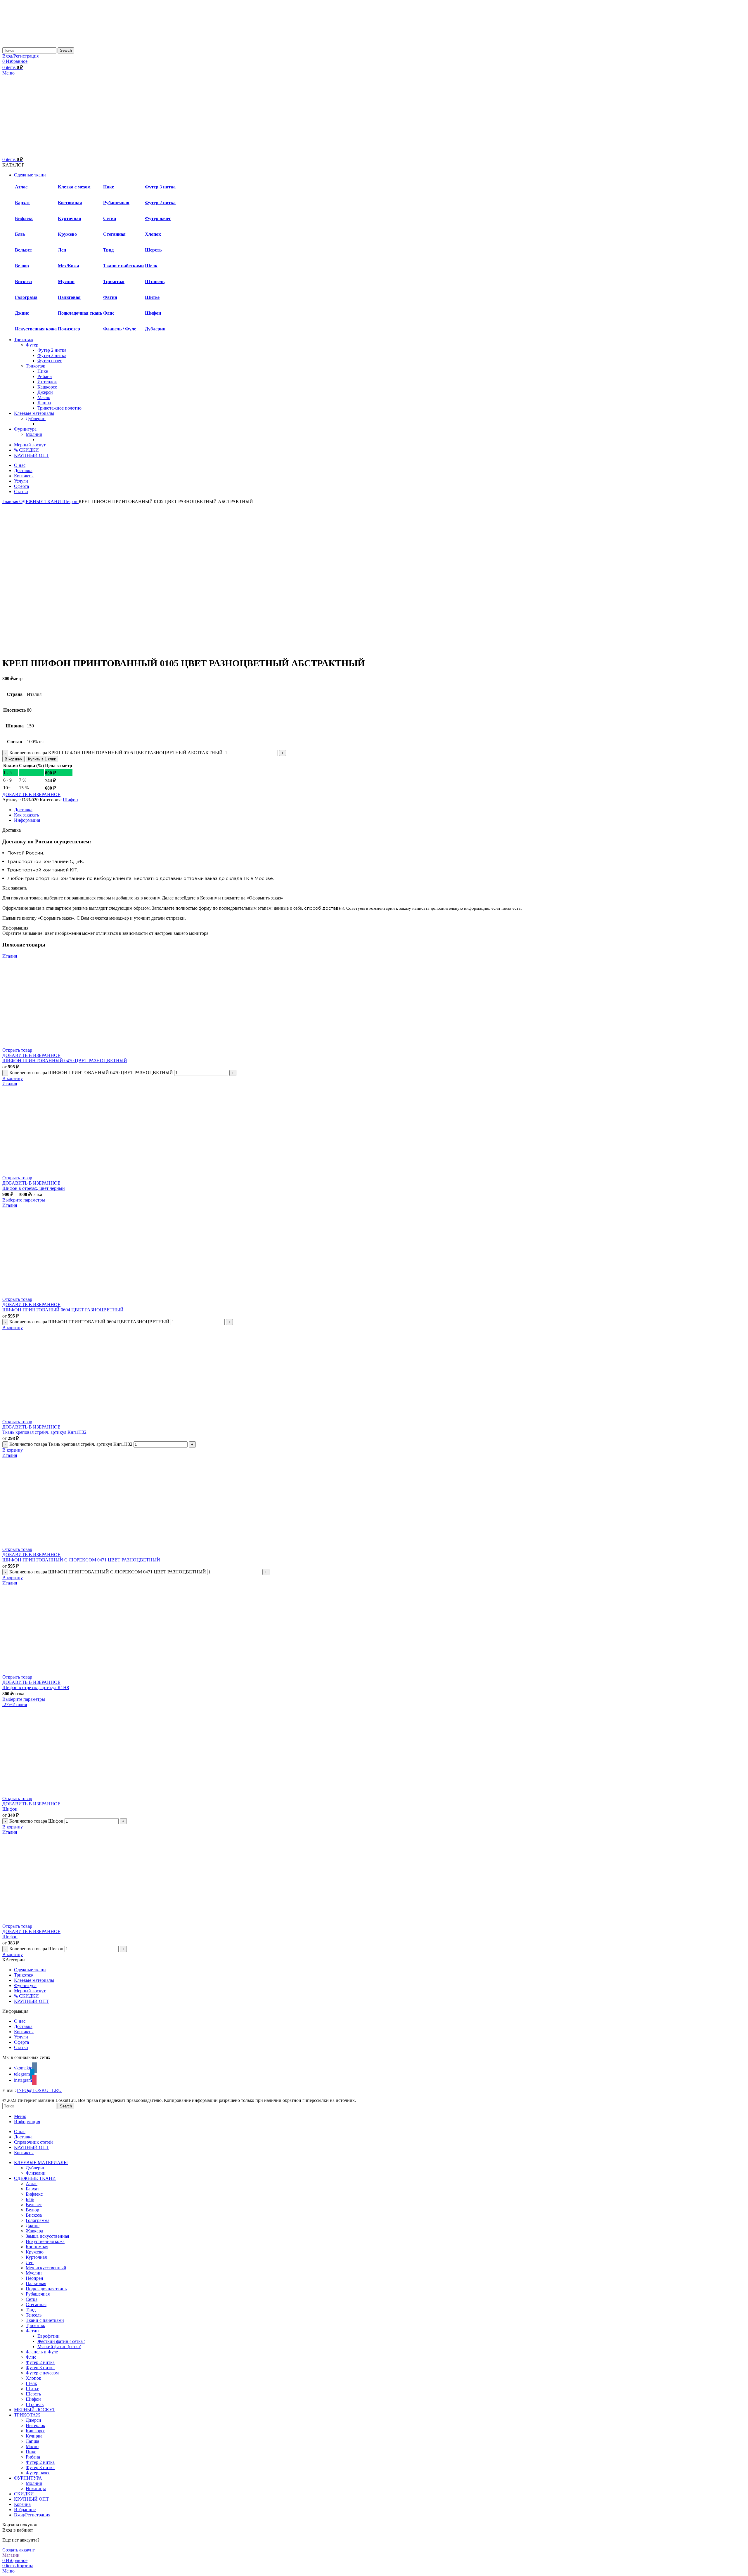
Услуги (21, 2037)
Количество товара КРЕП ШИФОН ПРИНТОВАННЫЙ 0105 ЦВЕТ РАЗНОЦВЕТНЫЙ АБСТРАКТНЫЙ (116, 753)
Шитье (152, 297)
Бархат (32, 2189)
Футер (32, 345)
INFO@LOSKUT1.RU (39, 2090)
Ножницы (36, 2489)
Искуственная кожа (36, 329)
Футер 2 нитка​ (52, 350)
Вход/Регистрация (32, 2515)
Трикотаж (114, 281)
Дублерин (155, 329)
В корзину (13, 759)
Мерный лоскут (30, 1991)
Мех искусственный (46, 2268)
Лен (62, 250)
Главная (11, 501)
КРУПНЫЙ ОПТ (31, 2001)
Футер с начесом (42, 2373)
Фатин (32, 2331)
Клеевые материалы (34, 1980)
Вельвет (24, 250)
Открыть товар (17, 1050)
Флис (109, 313)
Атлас (21, 187)
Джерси (45, 392)
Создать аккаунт (19, 2550)
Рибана (45, 376)
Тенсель (34, 2315)
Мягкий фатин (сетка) (59, 2347)
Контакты (24, 2032)
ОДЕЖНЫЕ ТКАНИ (41, 501)
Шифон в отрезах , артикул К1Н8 (36, 1687)
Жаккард (34, 2231)
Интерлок (47, 382)
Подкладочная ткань (80, 313)
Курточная (70, 218)
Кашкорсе (47, 387)
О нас (20, 2021)
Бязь (20, 234)
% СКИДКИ (26, 1996)
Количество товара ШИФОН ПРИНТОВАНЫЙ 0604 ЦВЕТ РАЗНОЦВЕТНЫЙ (89, 1322)
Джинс (22, 313)
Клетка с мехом (74, 187)
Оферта (21, 2042)
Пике (109, 187)
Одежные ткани (30, 1970)
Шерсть (153, 250)
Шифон (153, 313)
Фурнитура (25, 1985)
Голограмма (38, 2220)
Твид (108, 250)
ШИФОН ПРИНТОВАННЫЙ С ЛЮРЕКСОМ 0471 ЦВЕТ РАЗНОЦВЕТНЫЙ (81, 1560)
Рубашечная (116, 203)
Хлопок (153, 234)
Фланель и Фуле (42, 2352)
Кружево (67, 234)
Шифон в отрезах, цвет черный (34, 1188)
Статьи (21, 2047)
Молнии (34, 434)
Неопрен (34, 2278)
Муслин (66, 281)
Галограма (26, 297)
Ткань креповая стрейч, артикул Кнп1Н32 (44, 1432)
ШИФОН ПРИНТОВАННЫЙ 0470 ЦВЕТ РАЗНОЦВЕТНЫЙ (65, 1061)
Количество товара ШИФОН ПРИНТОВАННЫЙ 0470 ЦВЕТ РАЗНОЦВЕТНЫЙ (91, 1073)
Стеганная (114, 234)
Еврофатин (49, 2336)
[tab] (380, 810)
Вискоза (23, 281)
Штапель (155, 281)
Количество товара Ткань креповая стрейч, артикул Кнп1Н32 (71, 1444)
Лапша (44, 403)
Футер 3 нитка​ (52, 355)
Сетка (110, 218)
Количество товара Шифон (36, 1821)
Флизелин (36, 2173)
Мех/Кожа (69, 266)
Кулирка (34, 2436)
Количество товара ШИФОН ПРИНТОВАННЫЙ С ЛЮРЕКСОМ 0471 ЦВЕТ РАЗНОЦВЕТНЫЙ (108, 1572)
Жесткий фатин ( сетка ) (61, 2341)
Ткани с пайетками (123, 266)
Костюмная (70, 203)
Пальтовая (69, 297)
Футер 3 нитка (160, 187)
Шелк (151, 266)
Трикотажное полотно (59, 408)
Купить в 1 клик (42, 759)
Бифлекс (24, 218)
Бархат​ (22, 203)
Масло (44, 397)
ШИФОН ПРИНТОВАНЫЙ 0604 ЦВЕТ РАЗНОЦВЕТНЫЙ (63, 1310)
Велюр (22, 266)
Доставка (23, 2026)
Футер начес (158, 218)
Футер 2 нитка (160, 203)
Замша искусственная (47, 2236)
